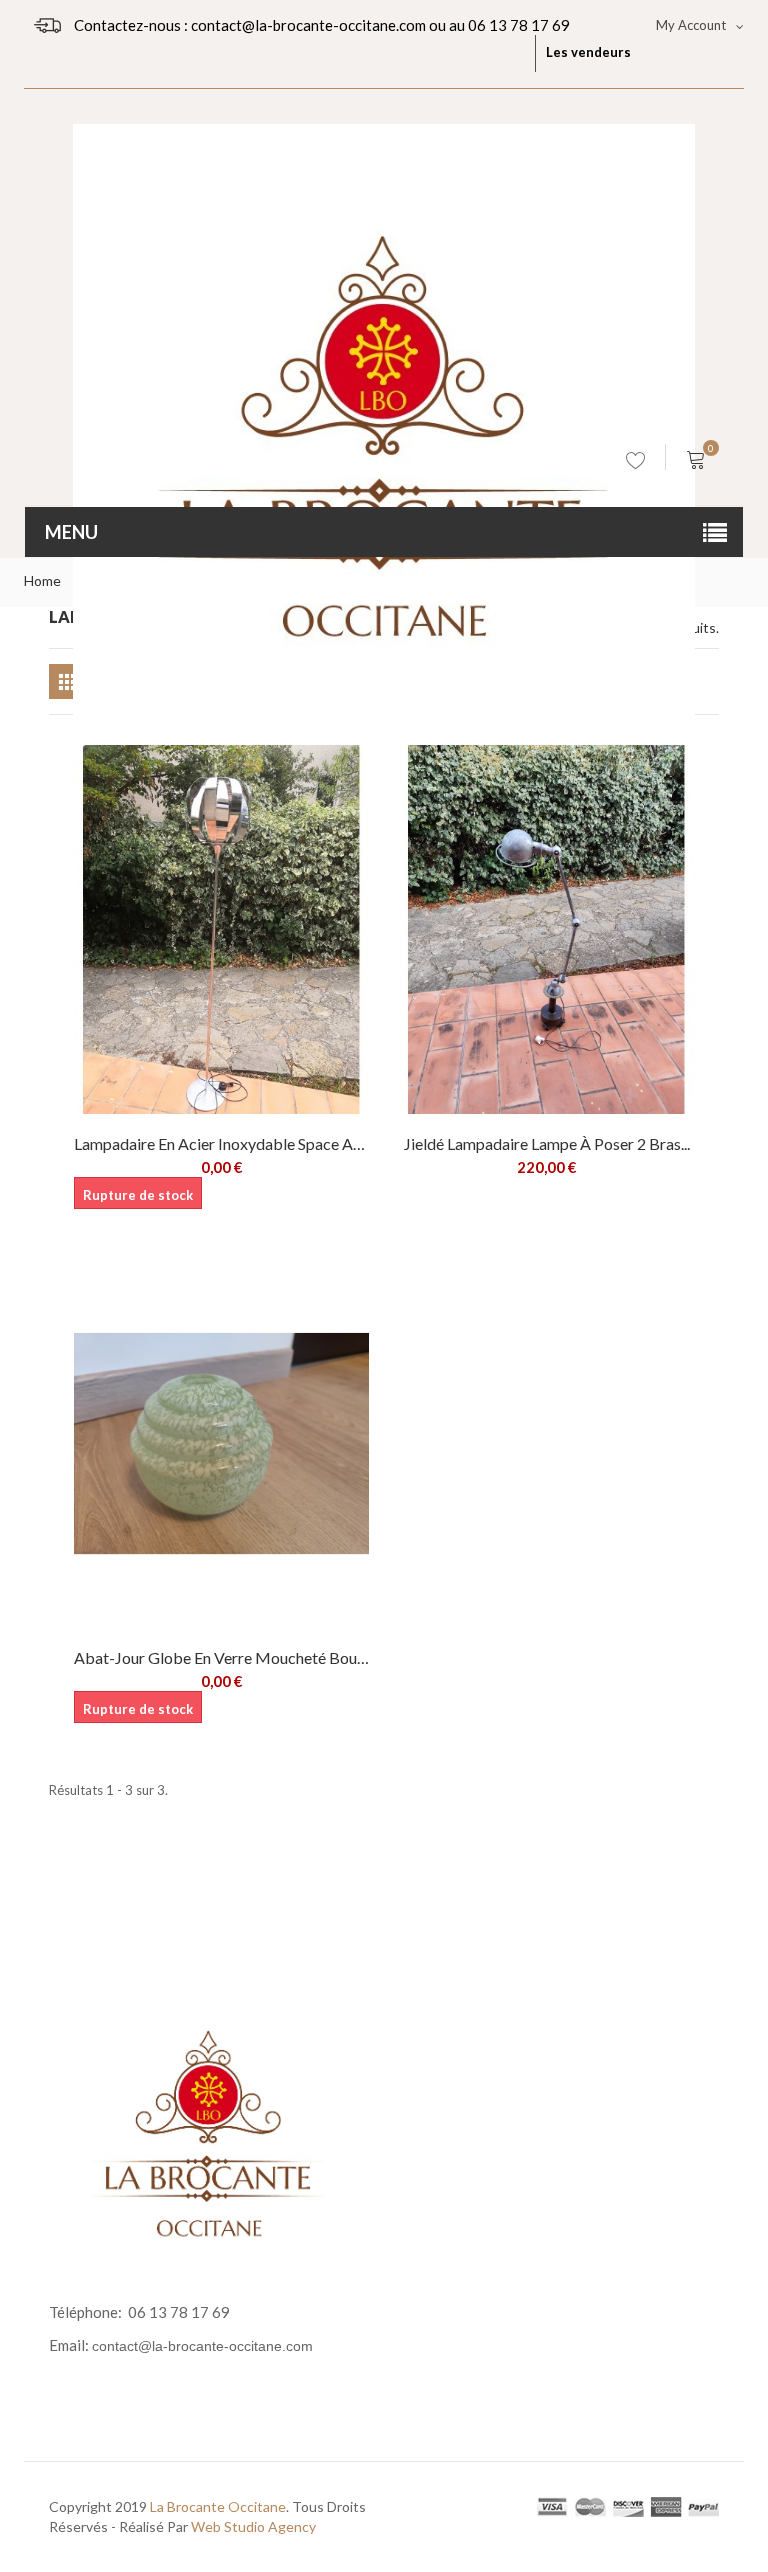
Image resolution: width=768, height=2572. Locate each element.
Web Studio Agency (253, 2526)
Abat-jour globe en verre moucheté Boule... (221, 1657)
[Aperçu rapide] (251, 815)
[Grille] (66, 681)
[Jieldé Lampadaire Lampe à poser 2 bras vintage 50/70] (546, 929)
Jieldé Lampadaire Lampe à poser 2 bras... (547, 1143)
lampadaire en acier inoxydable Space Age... (221, 1143)
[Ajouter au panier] (664, 774)
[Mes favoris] (636, 464)
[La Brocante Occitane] (384, 265)
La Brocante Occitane (218, 2506)
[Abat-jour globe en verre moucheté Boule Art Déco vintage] (221, 1443)
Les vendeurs (588, 52)
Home (42, 580)
